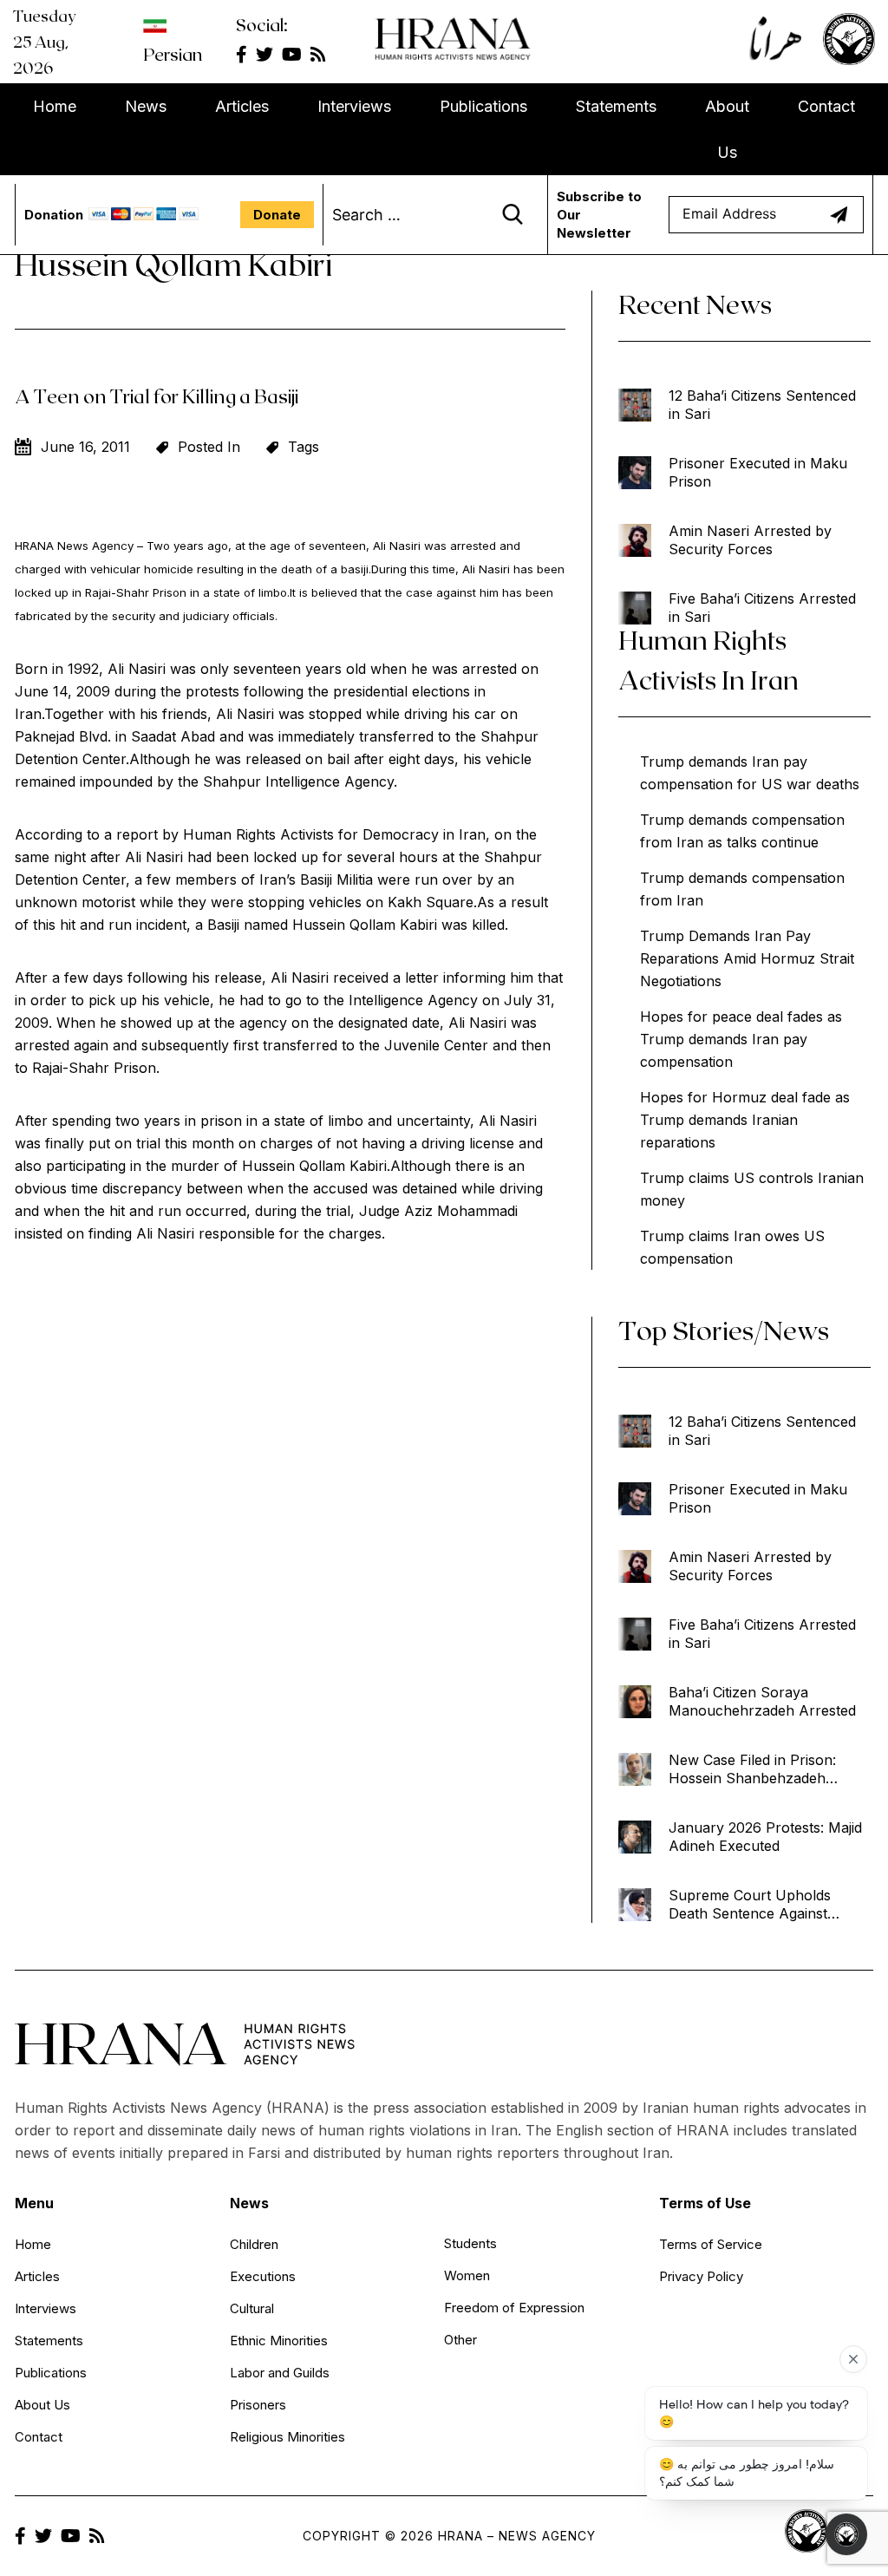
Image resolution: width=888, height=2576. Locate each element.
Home (55, 106)
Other (460, 2340)
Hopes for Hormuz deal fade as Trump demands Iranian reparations (745, 1120)
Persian (173, 54)
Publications (483, 106)
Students (470, 2243)
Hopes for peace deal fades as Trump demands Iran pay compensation (741, 1039)
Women (467, 2275)
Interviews (354, 106)
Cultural (252, 2308)
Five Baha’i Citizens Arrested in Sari (762, 608)
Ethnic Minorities (279, 2341)
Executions (263, 2276)
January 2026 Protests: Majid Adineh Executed (765, 1837)
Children (254, 2244)
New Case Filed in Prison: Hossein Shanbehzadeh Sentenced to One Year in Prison (753, 1769)
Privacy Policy (701, 2276)
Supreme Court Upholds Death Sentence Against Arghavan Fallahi (750, 1905)
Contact (826, 106)
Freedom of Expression (514, 2308)
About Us (727, 129)
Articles (242, 106)
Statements (616, 106)
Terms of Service (711, 2244)
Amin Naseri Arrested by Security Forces (750, 540)
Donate (277, 215)
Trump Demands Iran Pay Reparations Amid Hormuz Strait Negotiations (747, 958)
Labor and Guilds (280, 2373)
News (146, 106)
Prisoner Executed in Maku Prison (758, 472)
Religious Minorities (287, 2437)
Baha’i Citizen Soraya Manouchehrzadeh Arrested (762, 1701)
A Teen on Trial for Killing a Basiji (157, 396)
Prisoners (258, 2405)
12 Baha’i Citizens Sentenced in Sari (762, 405)
